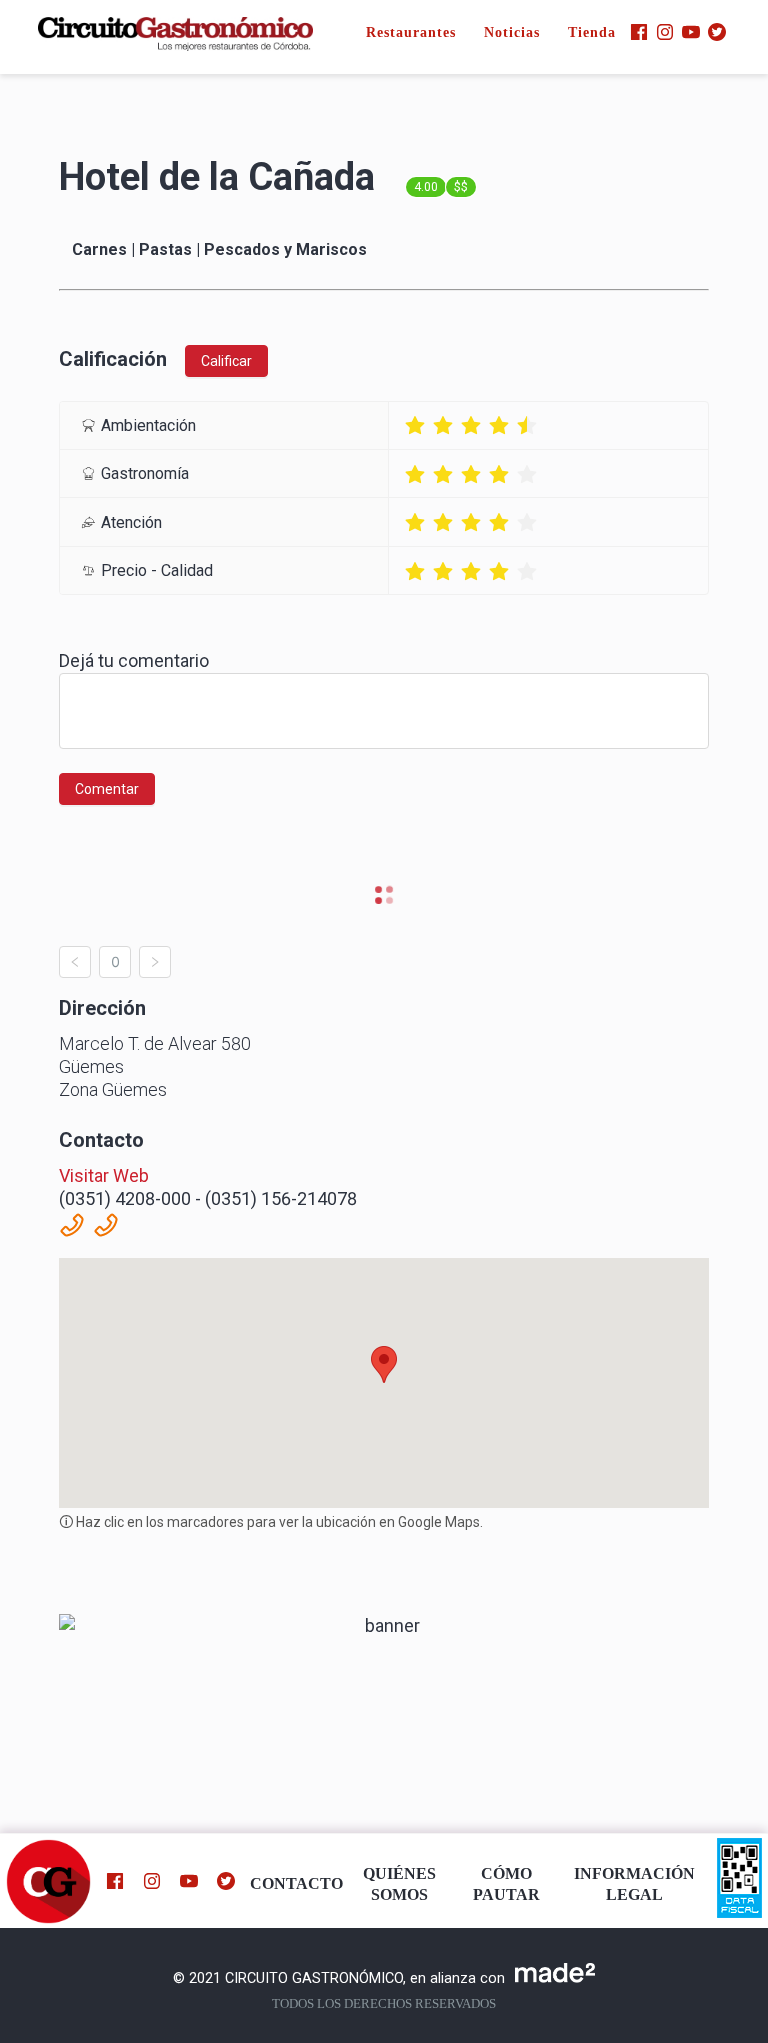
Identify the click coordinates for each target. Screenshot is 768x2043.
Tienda (592, 32)
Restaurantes (411, 32)
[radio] (415, 425)
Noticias (512, 32)
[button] (384, 1364)
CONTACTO (296, 1884)
